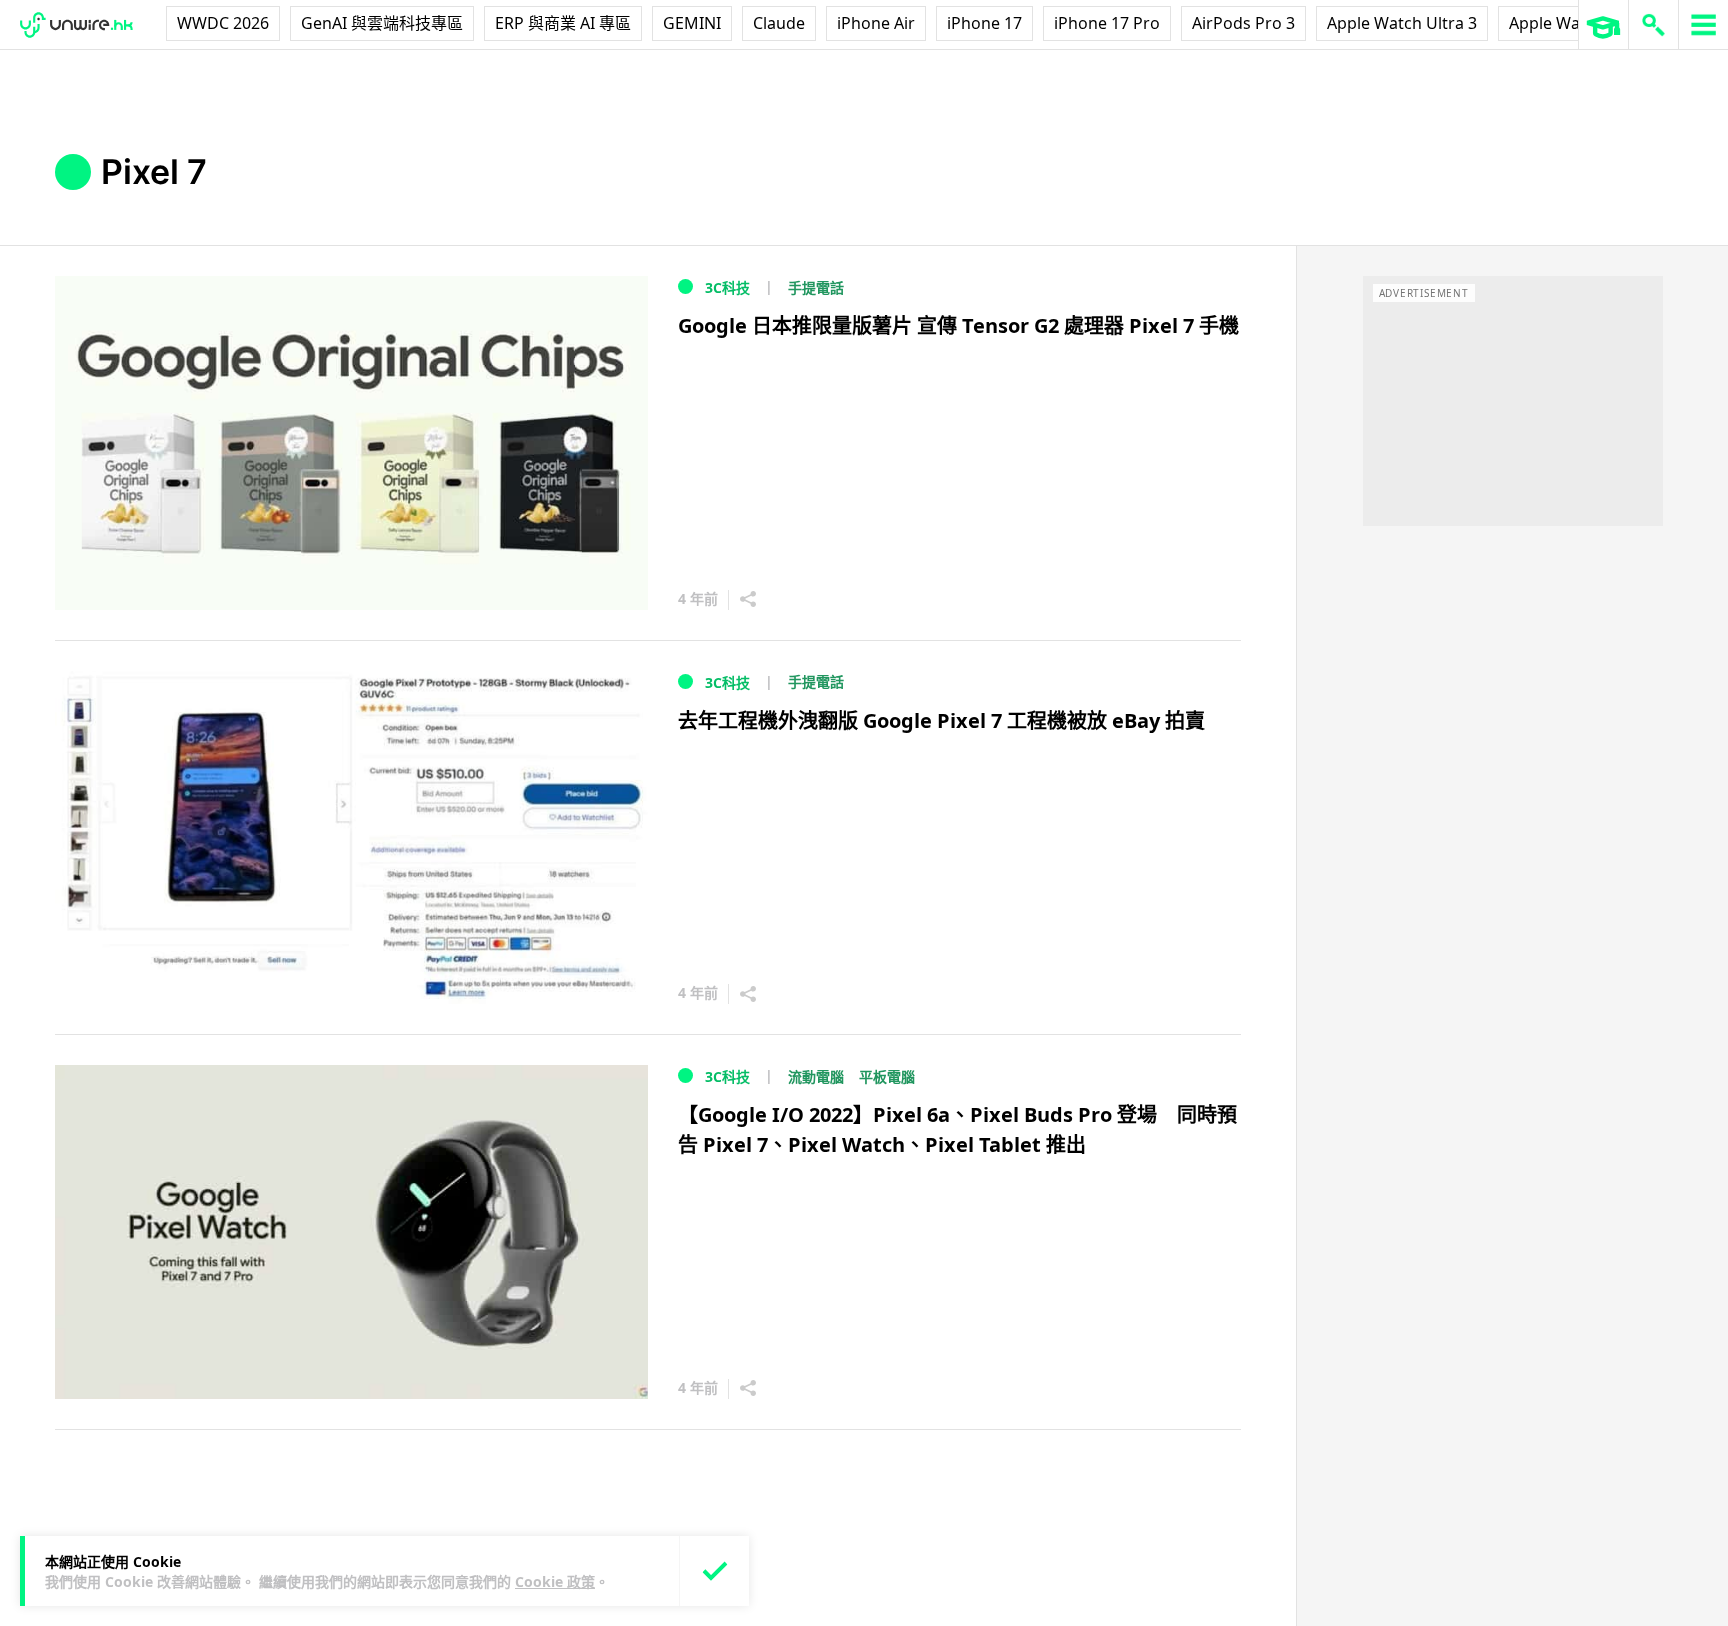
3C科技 (727, 287)
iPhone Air (876, 23)
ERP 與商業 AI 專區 (563, 23)
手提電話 (816, 287)
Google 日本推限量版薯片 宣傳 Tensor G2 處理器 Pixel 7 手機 (958, 325)
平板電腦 (887, 1076)
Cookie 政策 (555, 1581)
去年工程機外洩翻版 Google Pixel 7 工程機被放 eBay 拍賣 (941, 720)
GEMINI (692, 23)
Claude (779, 23)
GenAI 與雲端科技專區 (382, 23)
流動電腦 (816, 1076)
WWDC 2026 (223, 23)
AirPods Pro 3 (1243, 23)
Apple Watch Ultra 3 (1402, 23)
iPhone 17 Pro (1107, 23)
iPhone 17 (984, 23)
